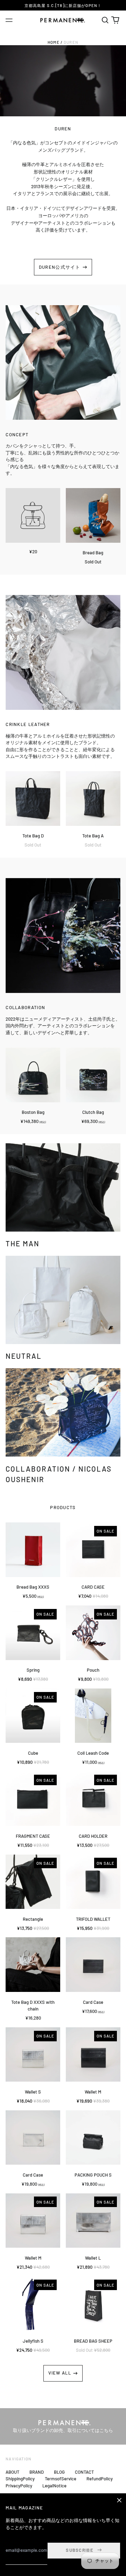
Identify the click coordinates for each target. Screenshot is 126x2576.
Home (54, 42)
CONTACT (84, 2472)
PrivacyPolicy (19, 2486)
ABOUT (12, 2472)
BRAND (37, 2472)
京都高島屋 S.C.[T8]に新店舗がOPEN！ (63, 5)
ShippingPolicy (20, 2479)
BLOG (59, 2472)
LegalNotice (54, 2486)
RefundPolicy (100, 2479)
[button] (105, 20)
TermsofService (61, 2479)
